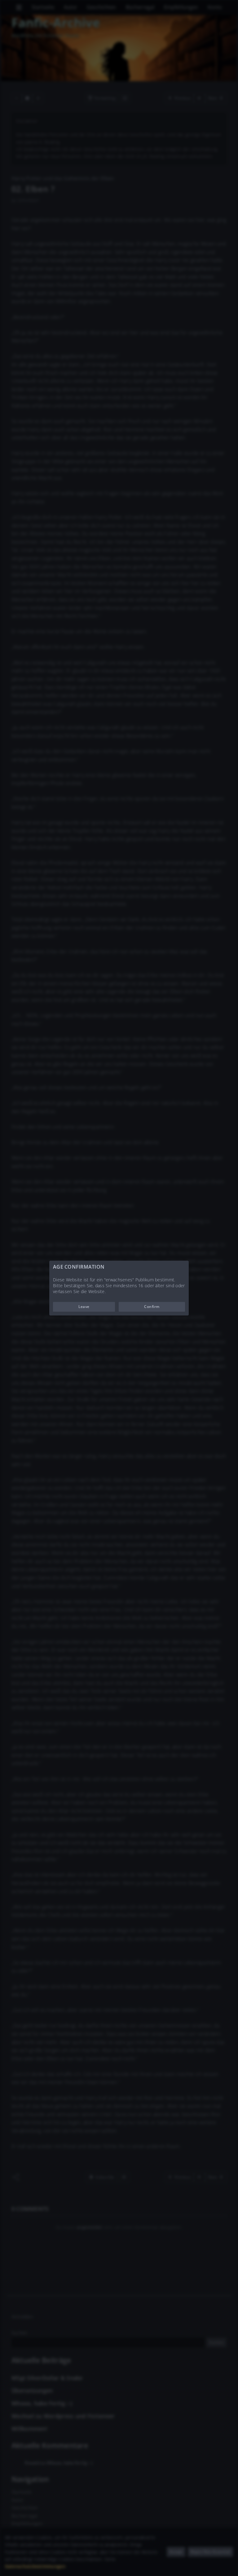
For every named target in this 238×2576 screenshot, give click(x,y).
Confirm (152, 1307)
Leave (84, 1307)
